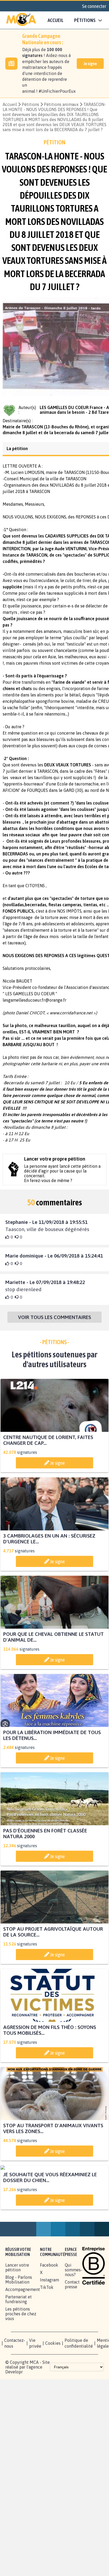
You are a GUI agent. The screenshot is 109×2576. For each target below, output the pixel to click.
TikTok (47, 2341)
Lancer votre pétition (17, 2321)
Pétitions (30, 104)
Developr (14, 2426)
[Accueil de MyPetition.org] (21, 20)
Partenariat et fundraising (19, 2353)
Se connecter (94, 6)
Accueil (56, 20)
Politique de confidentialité (79, 2397)
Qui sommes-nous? (74, 2324)
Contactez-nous (15, 2397)
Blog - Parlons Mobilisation (19, 2334)
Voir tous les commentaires (54, 1322)
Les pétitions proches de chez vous (21, 2368)
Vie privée (35, 2397)
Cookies (53, 2397)
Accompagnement (23, 2343)
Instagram (49, 2334)
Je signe (90, 64)
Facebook (49, 2319)
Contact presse (72, 2338)
